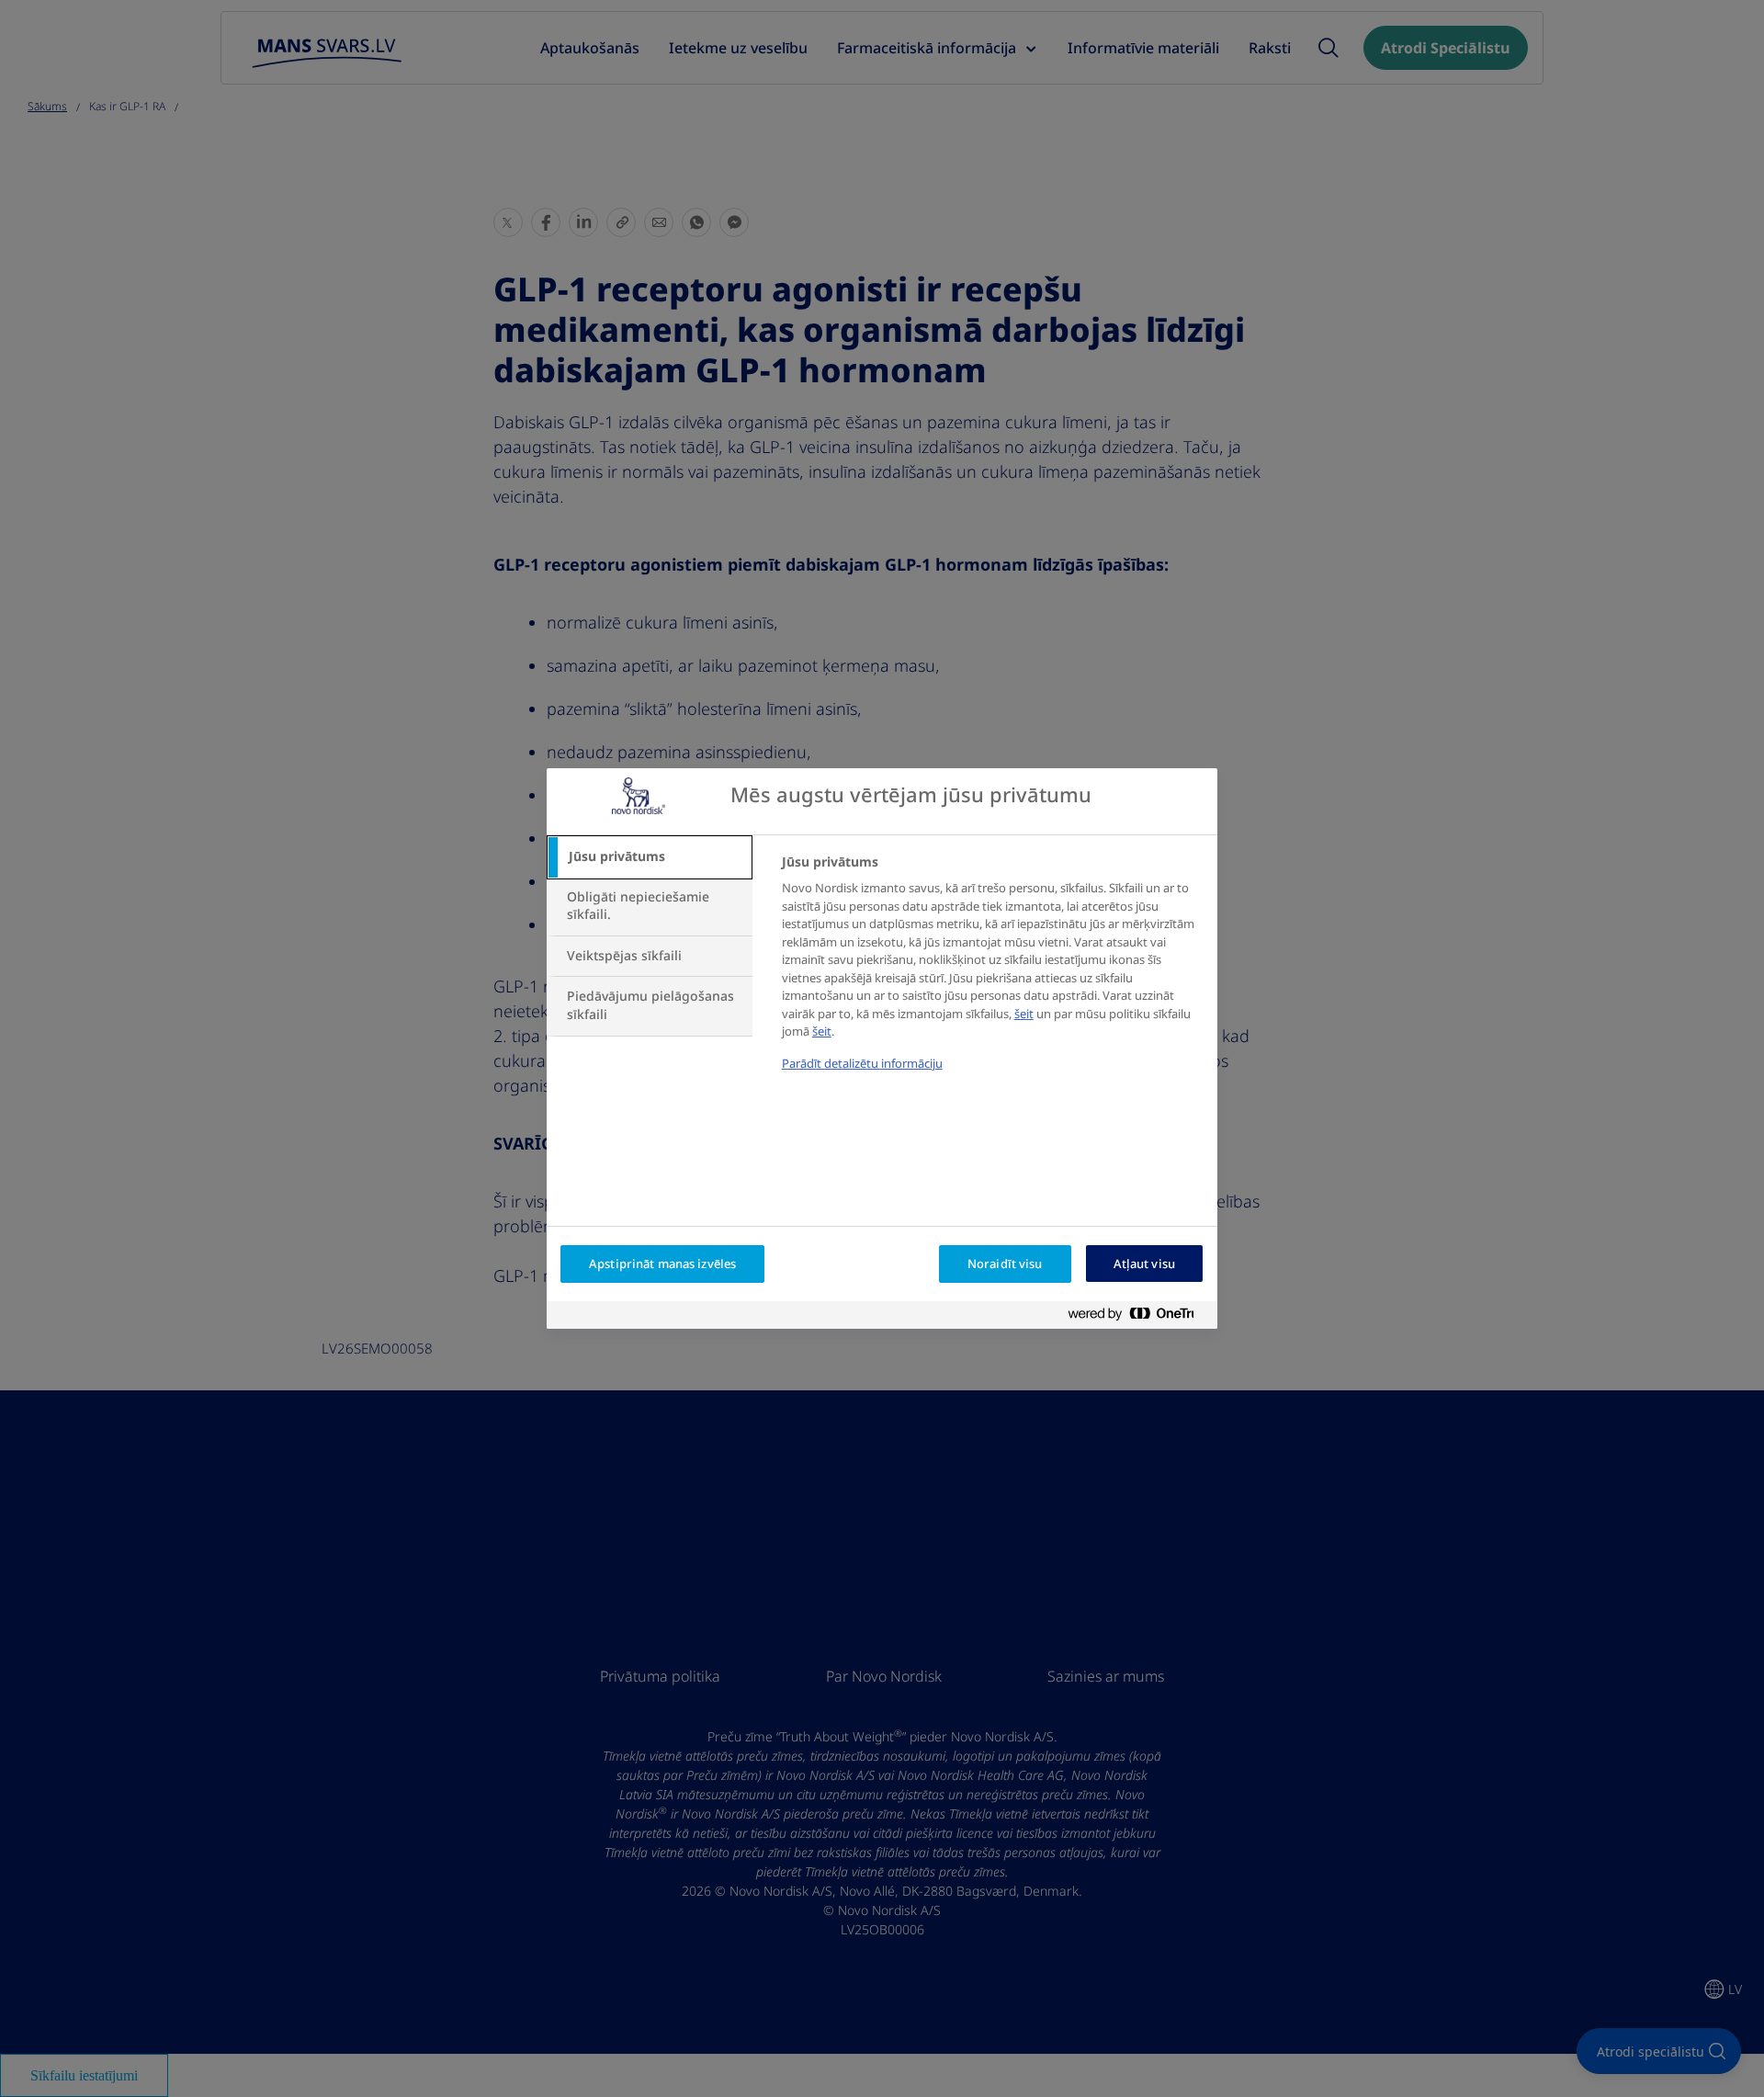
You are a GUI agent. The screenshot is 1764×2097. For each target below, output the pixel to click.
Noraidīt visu (1005, 1264)
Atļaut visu (1144, 1264)
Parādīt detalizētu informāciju (862, 1064)
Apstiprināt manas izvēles (662, 1264)
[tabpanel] (992, 975)
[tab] (650, 857)
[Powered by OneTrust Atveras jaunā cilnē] (1138, 1317)
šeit (1024, 1014)
